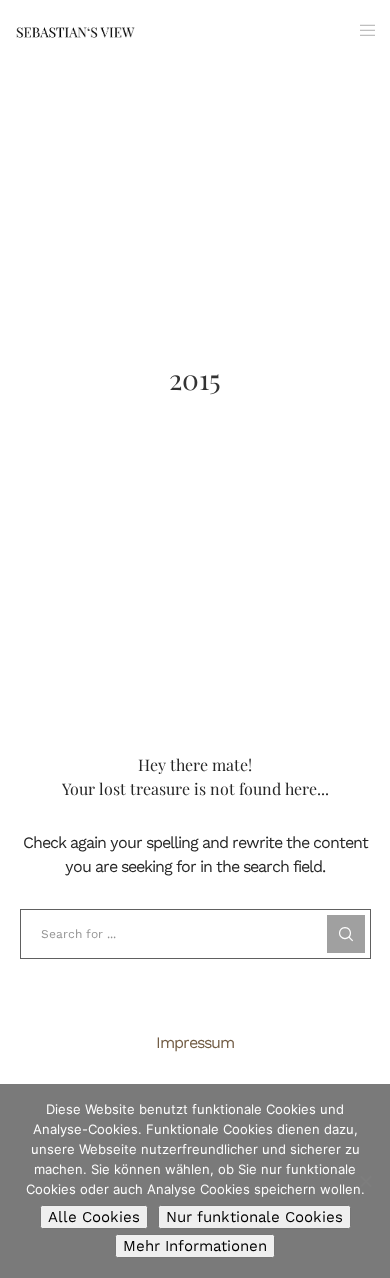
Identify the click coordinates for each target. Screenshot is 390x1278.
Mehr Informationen (195, 1246)
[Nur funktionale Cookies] (365, 1181)
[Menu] (361, 30)
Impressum (195, 1042)
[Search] (346, 934)
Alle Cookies (94, 1217)
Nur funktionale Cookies (254, 1217)
